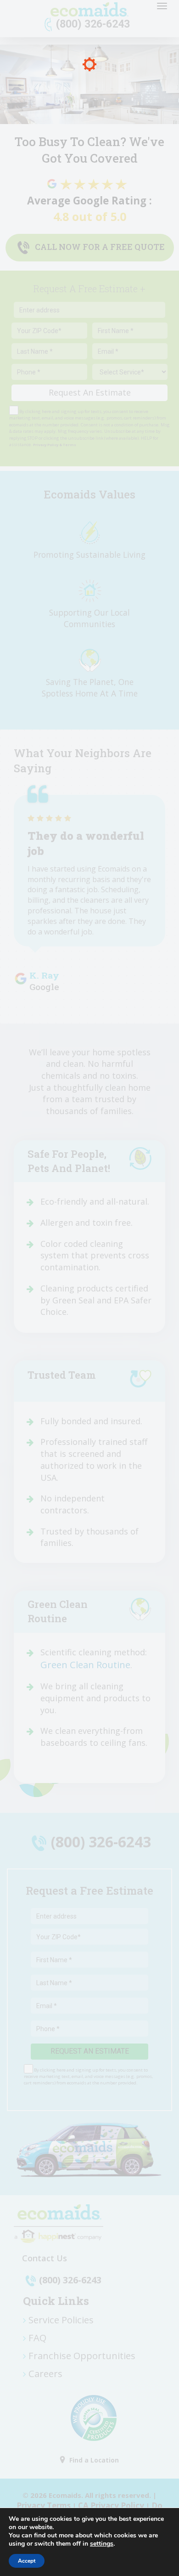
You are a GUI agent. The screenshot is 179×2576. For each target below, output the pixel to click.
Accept (27, 2561)
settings (102, 2544)
